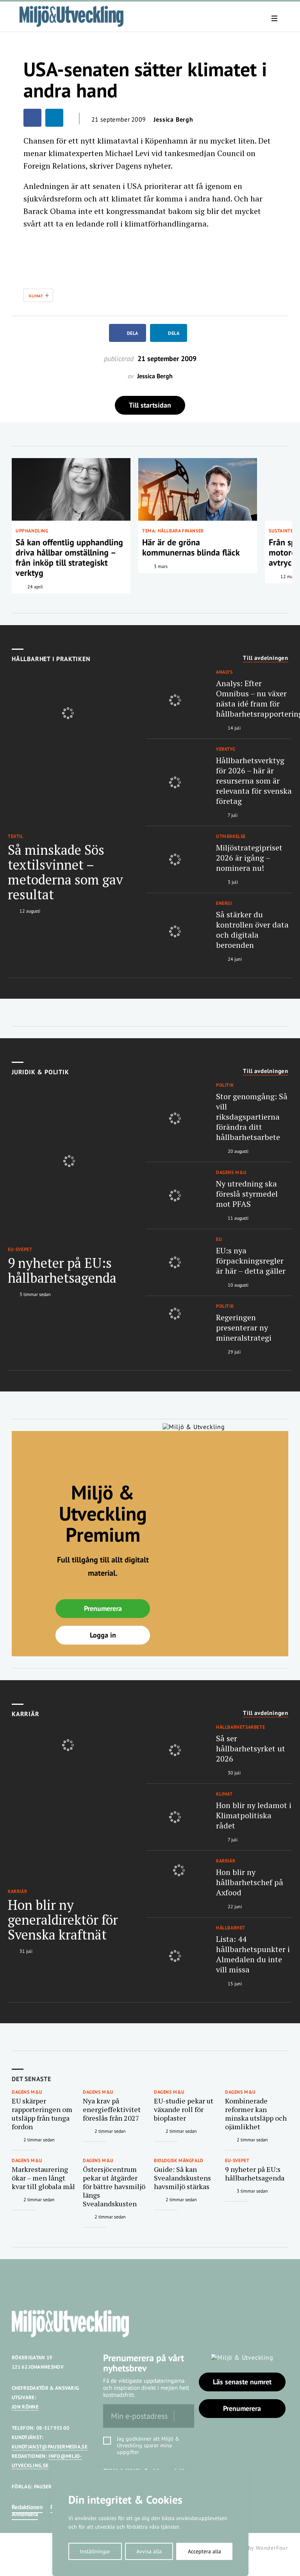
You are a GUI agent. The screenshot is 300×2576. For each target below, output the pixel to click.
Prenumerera (103, 1608)
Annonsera (25, 2514)
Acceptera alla (204, 2551)
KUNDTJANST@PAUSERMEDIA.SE (50, 2447)
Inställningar (95, 2551)
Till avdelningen (266, 658)
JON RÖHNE (25, 2407)
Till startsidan (150, 405)
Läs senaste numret (242, 2382)
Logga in (103, 1635)
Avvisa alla (149, 2551)
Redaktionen (27, 2507)
